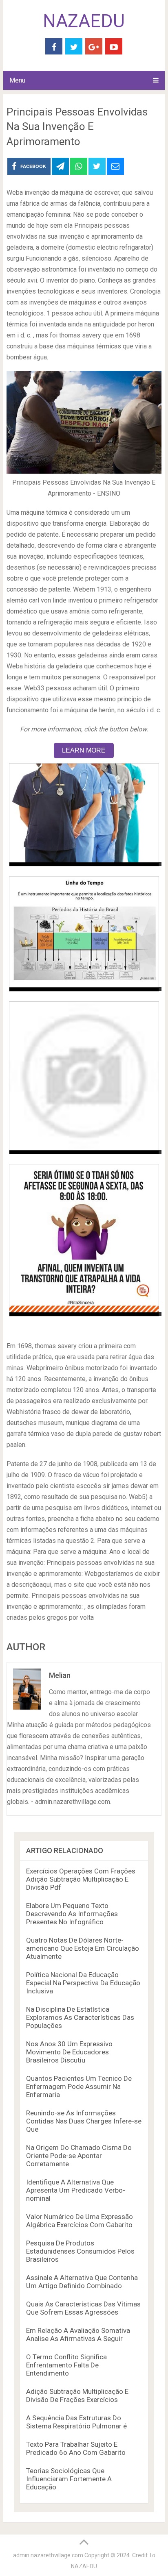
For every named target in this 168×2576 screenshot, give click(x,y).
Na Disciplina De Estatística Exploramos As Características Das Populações (80, 2017)
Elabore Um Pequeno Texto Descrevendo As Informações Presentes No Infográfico (72, 1914)
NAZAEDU (84, 21)
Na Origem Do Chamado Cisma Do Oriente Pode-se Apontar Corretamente (79, 2156)
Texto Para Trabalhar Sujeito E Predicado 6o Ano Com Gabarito (76, 2448)
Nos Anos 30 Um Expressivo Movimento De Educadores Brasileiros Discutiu (69, 2052)
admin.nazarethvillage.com (48, 2555)
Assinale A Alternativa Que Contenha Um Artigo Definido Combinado (82, 2282)
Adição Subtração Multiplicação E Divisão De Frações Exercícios (77, 2395)
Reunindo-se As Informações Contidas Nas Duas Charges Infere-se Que (84, 2121)
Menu (17, 80)
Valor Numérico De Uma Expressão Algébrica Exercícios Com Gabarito (80, 2221)
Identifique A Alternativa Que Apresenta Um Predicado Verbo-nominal (76, 2190)
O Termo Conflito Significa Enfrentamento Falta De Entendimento (66, 2365)
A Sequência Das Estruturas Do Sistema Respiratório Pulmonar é (76, 2422)
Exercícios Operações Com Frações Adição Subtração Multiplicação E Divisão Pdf (81, 1879)
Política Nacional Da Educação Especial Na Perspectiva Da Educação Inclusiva (83, 1983)
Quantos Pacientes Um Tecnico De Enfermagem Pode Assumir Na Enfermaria (79, 2086)
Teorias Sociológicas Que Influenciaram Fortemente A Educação (69, 2479)
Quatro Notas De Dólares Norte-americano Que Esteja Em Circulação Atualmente (83, 1948)
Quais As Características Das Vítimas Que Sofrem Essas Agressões (83, 2308)
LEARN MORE (84, 750)
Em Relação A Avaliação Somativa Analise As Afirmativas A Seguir (78, 2334)
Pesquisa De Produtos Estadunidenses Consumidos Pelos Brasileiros (80, 2251)
